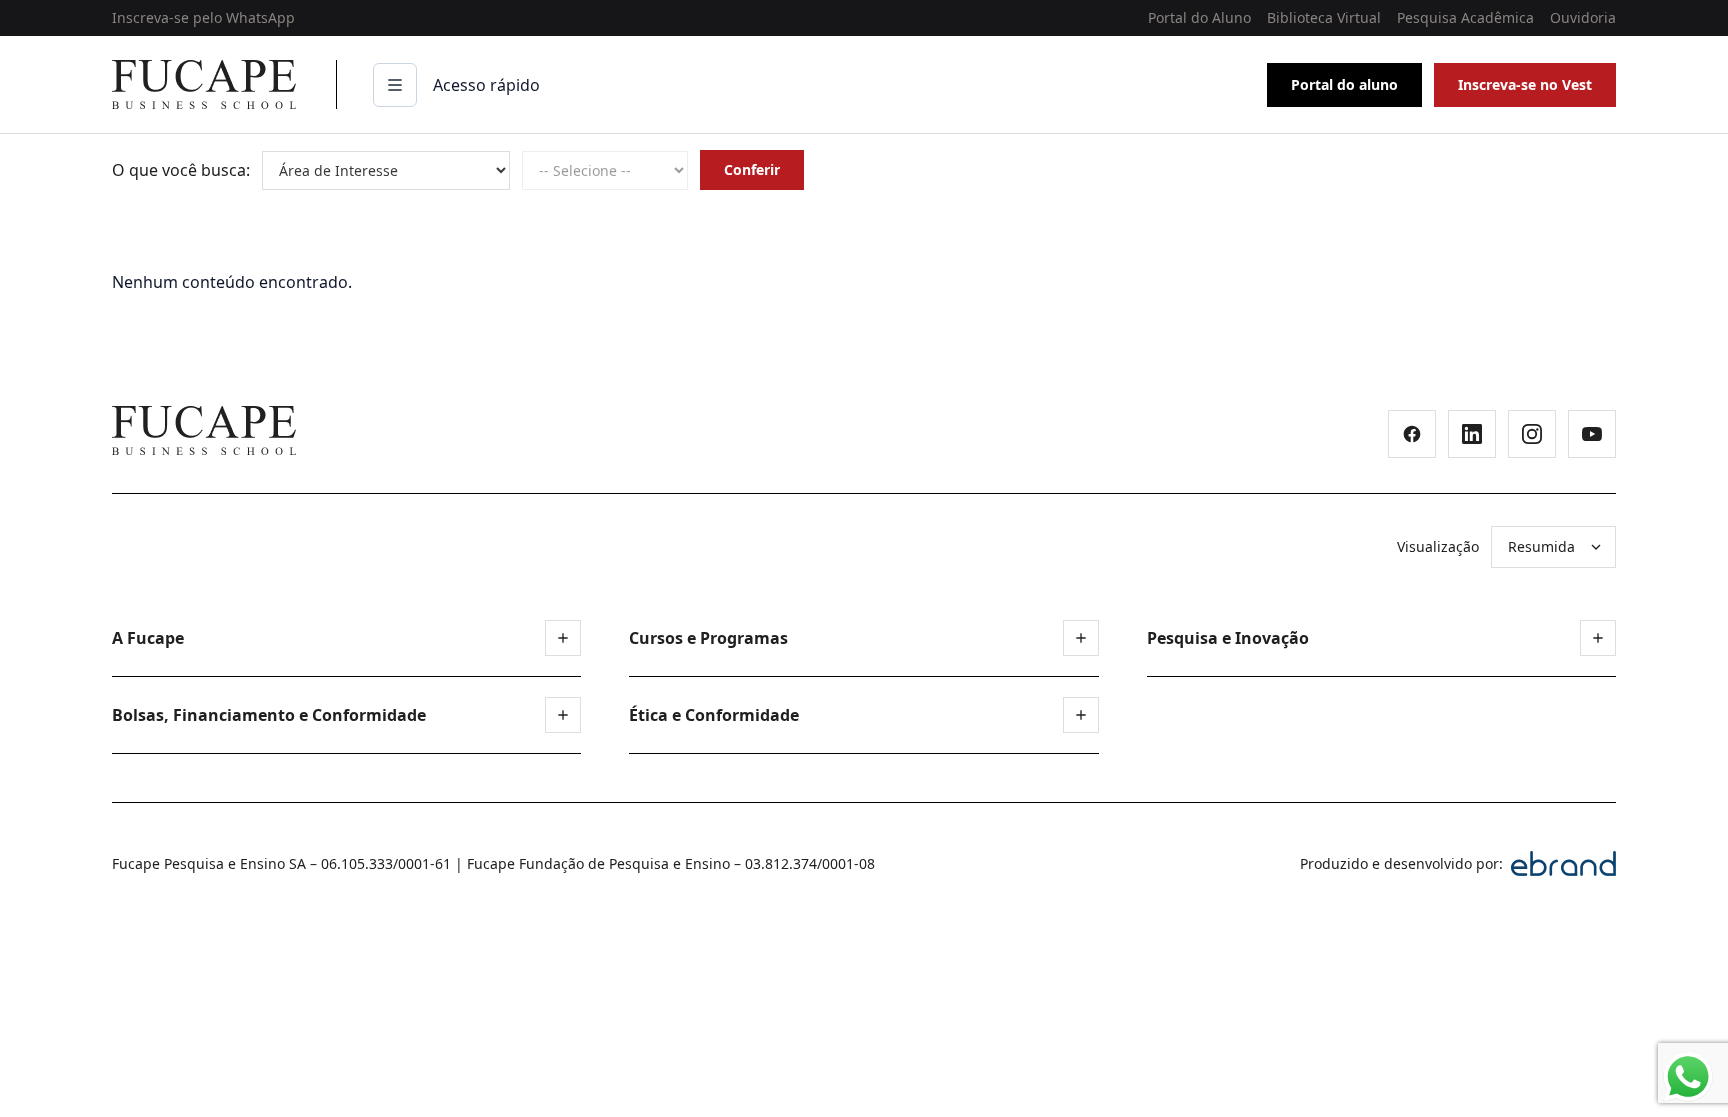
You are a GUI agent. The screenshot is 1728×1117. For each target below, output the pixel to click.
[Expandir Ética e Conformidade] (1081, 715)
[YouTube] (1592, 434)
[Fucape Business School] (204, 430)
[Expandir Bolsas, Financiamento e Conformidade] (563, 715)
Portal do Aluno (1199, 17)
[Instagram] (1532, 434)
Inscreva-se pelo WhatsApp (203, 17)
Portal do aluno (1344, 84)
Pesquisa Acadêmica (1465, 17)
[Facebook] (1412, 434)
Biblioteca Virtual (1324, 17)
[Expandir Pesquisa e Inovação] (1598, 638)
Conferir (752, 169)
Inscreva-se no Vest (1525, 84)
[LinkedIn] (1472, 434)
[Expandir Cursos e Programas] (1081, 638)
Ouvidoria (1583, 17)
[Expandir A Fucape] (563, 638)
